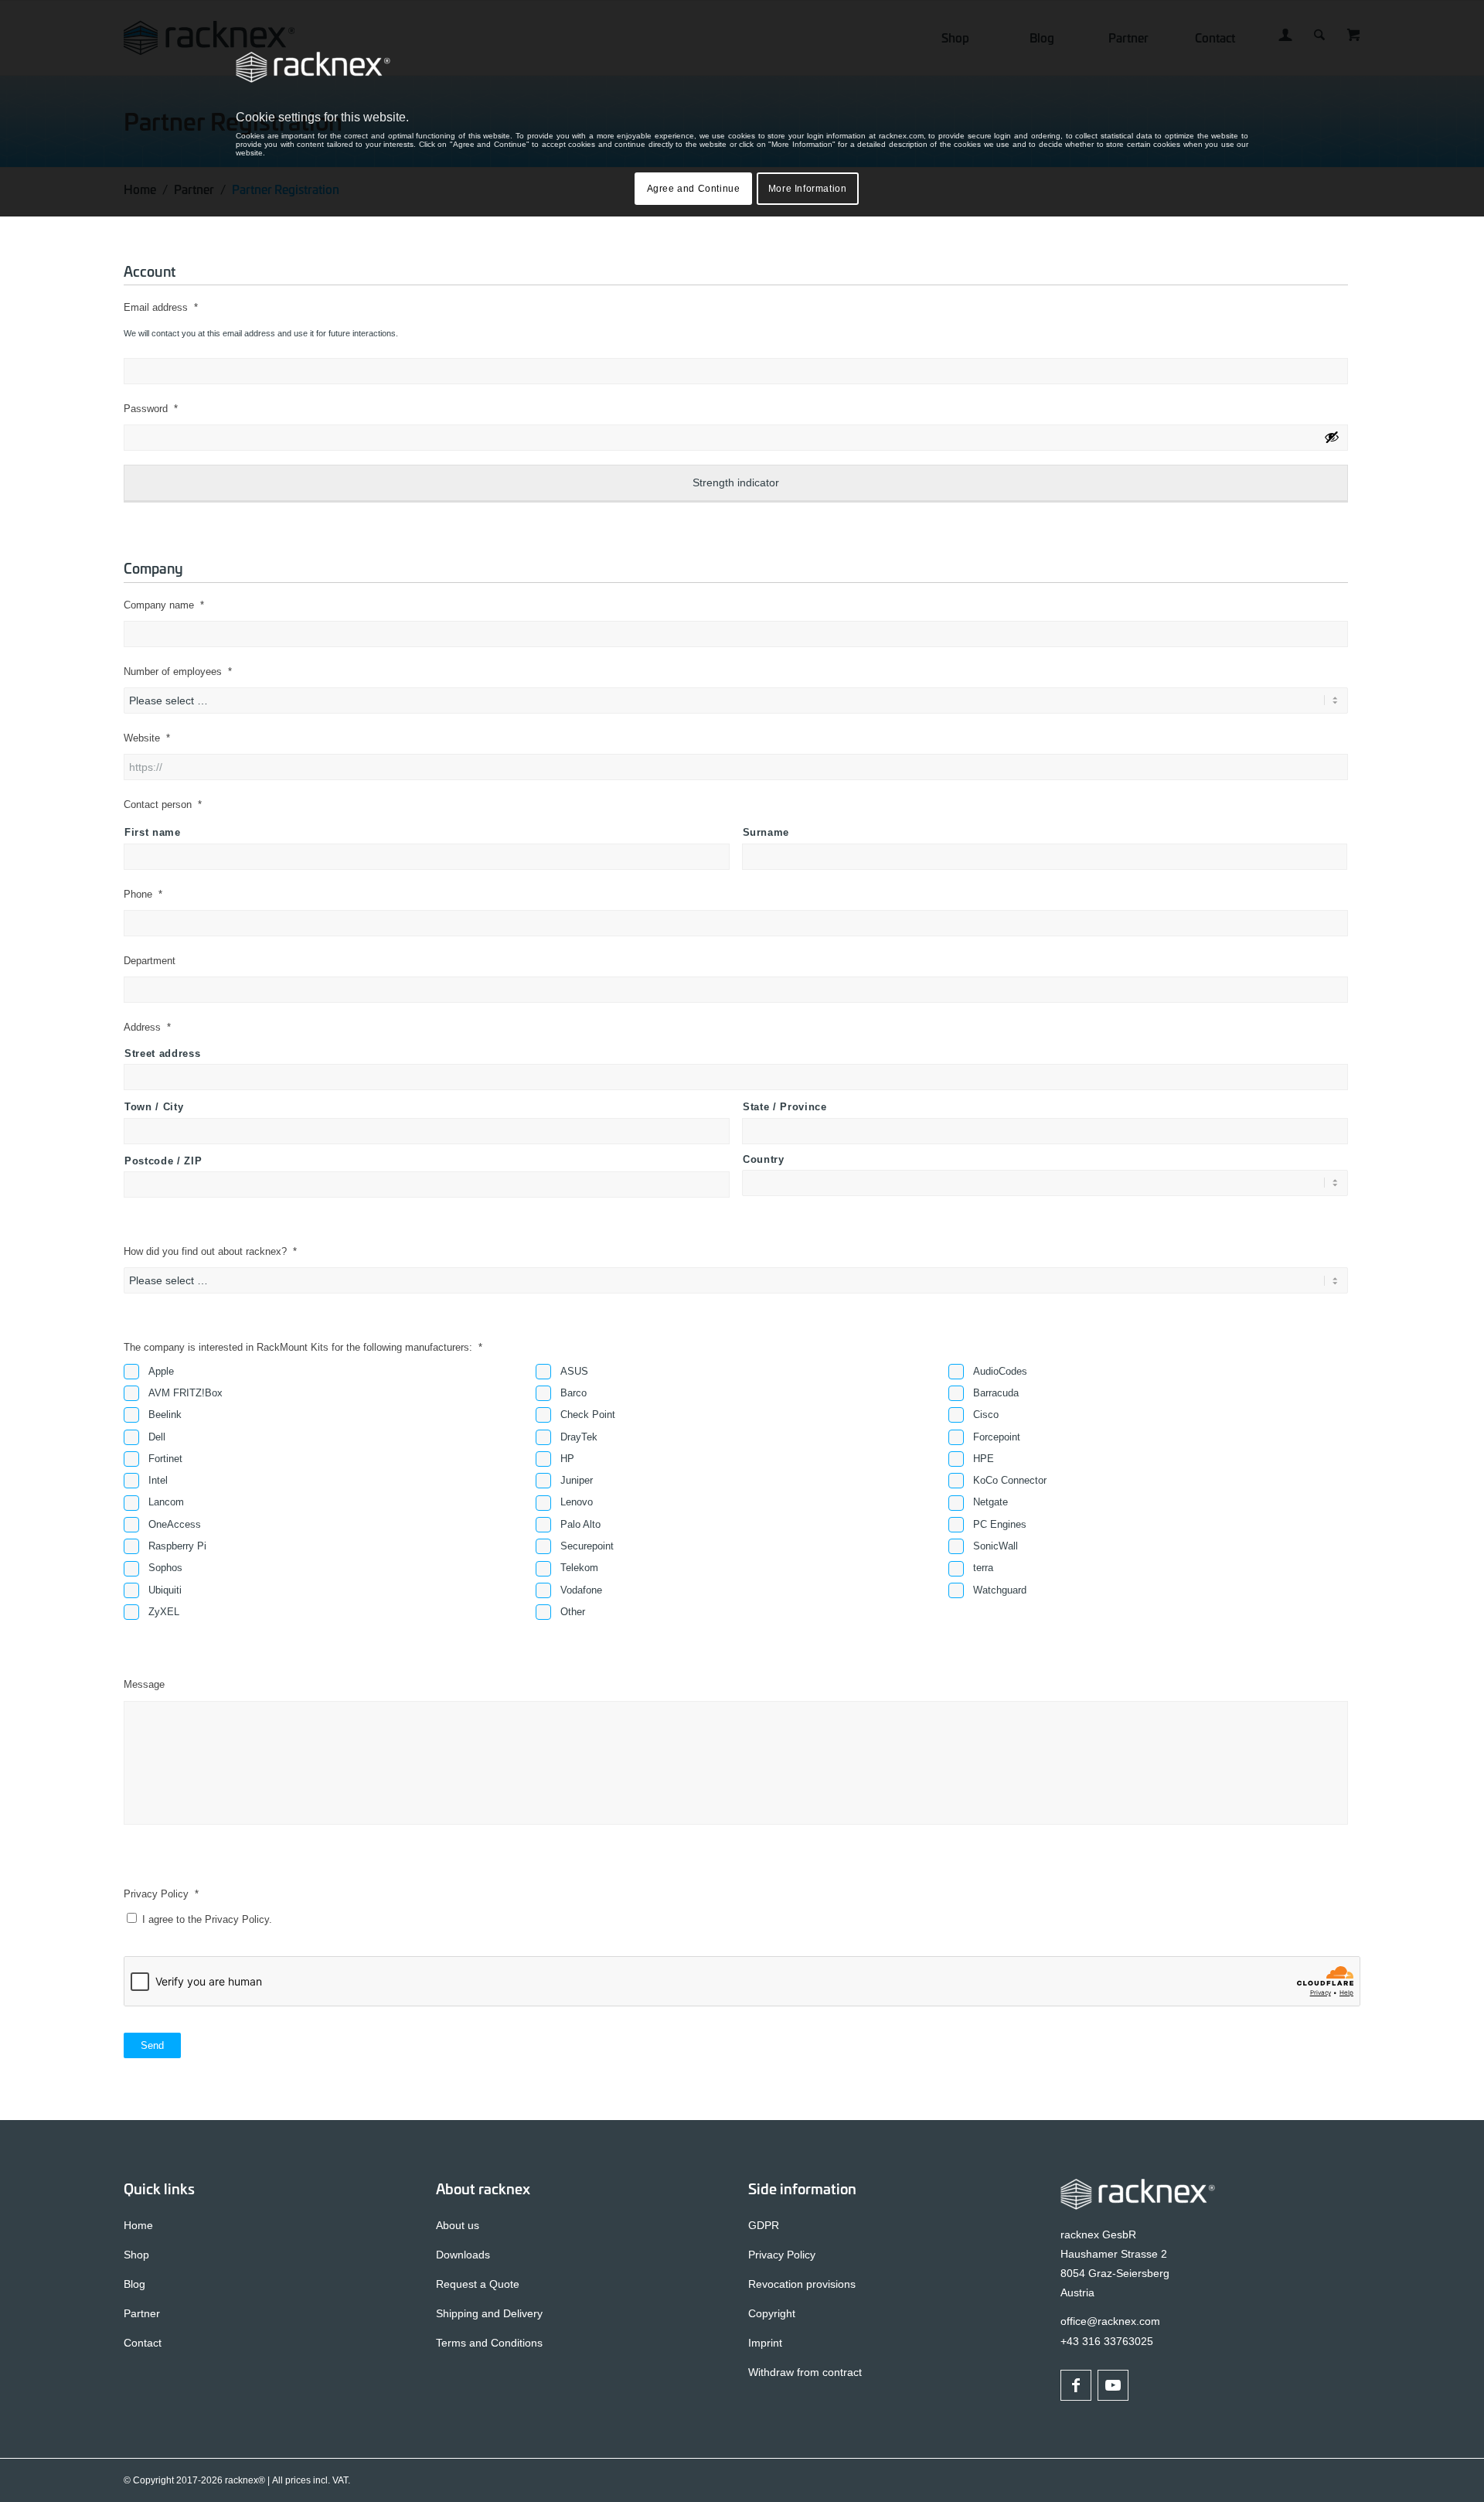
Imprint (765, 2343)
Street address (162, 1053)
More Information (808, 189)
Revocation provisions (802, 2284)
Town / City (154, 1107)
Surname (766, 832)
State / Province (785, 1107)
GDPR (764, 2225)
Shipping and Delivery (489, 2313)
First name (153, 832)
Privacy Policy (782, 2255)
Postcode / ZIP (163, 1161)
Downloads (463, 2255)
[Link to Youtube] (1113, 2385)
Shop (136, 2255)
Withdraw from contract (805, 2372)
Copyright (772, 2313)
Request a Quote (478, 2284)
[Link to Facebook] (1076, 2385)
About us (458, 2225)
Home (138, 2225)
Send (152, 2045)
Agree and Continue (694, 189)
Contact (143, 2343)
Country (764, 1159)
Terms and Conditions (489, 2343)
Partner (142, 2313)
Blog (134, 2284)
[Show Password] (1332, 437)
